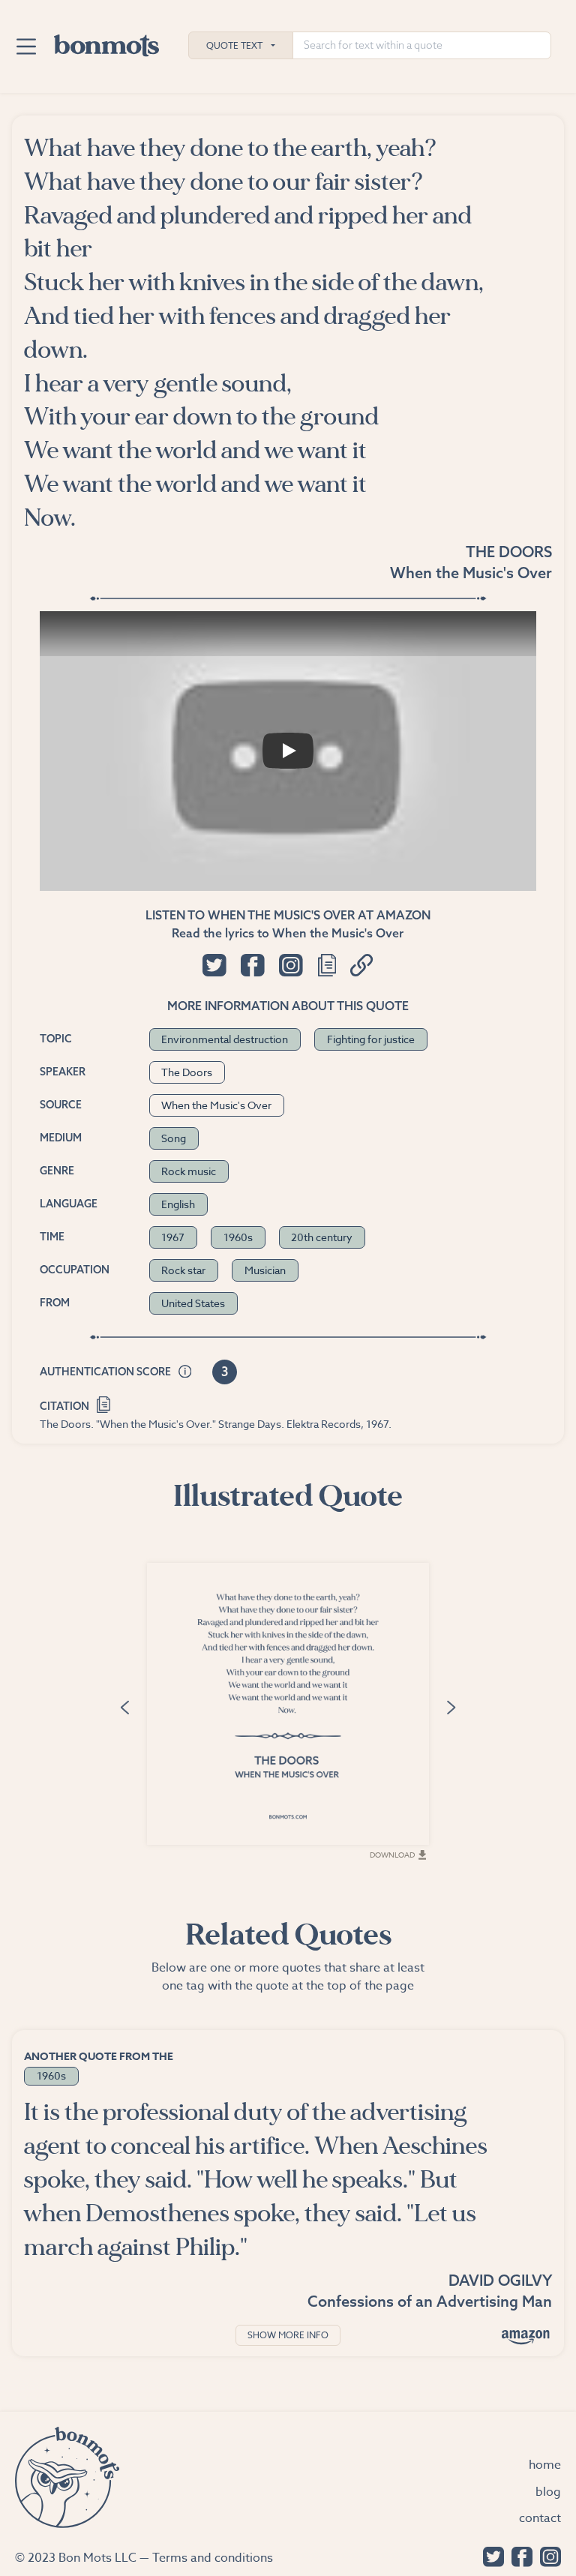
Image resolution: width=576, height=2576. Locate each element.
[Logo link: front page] (106, 42)
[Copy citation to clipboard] (104, 1403)
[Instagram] (547, 2555)
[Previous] (124, 1706)
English (178, 1204)
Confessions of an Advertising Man (430, 2301)
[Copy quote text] (327, 965)
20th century (322, 1237)
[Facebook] (518, 2555)
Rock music (189, 1171)
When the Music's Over (471, 573)
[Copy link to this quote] (362, 965)
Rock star (183, 1270)
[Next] (451, 1706)
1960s (238, 1237)
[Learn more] (185, 1372)
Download (392, 1855)
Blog (548, 2492)
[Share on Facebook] (252, 965)
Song (174, 1138)
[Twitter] (490, 2555)
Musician (265, 1270)
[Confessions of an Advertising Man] (526, 2336)
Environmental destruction (225, 1039)
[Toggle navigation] (26, 46)
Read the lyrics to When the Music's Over (288, 933)
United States (193, 1303)
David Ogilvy (500, 2280)
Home (545, 2465)
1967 (173, 1237)
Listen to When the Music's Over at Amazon (288, 915)
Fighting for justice (371, 1039)
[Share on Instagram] (291, 965)
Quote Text (234, 45)
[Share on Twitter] (214, 965)
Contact (540, 2518)
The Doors (509, 552)
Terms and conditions (213, 2558)
